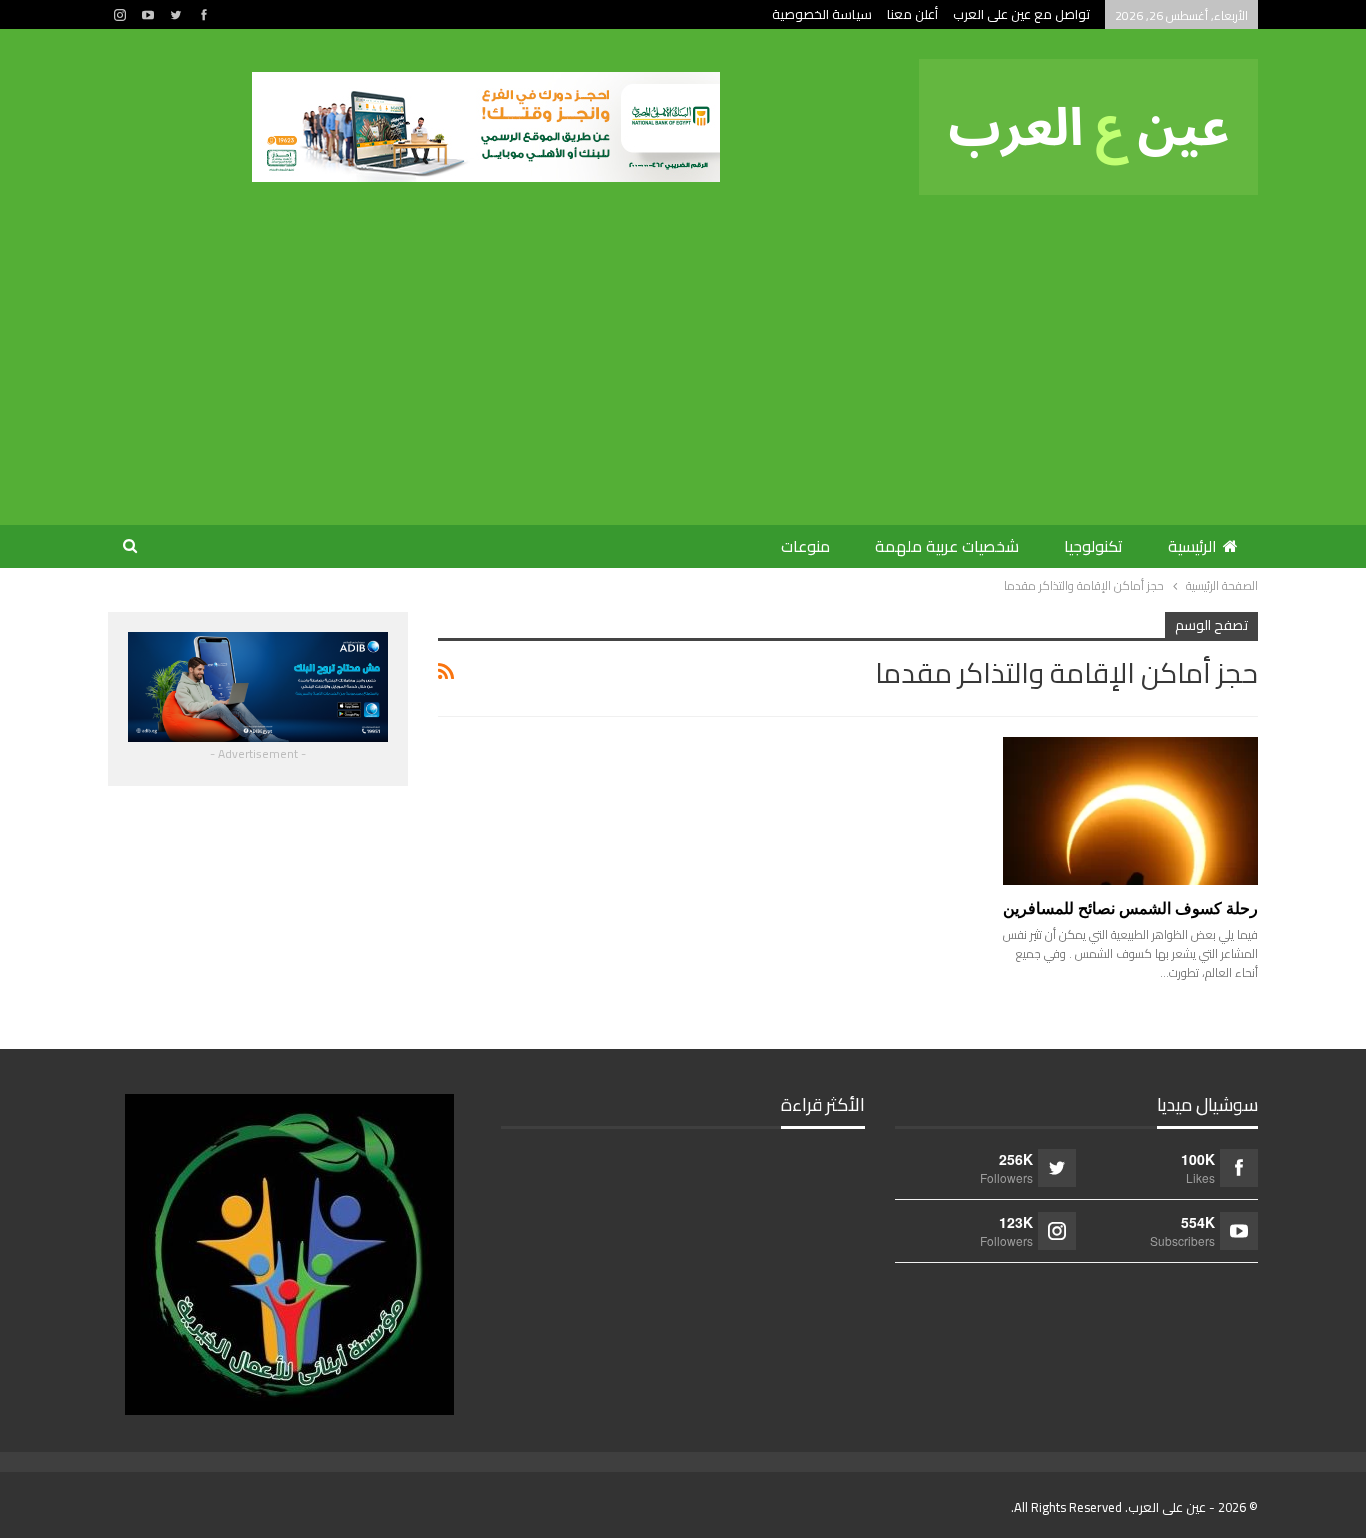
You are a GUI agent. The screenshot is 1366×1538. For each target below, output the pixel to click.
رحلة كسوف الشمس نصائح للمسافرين (1130, 908)
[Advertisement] (673, 345)
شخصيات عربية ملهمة (947, 546)
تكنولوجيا (1093, 546)
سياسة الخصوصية (822, 14)
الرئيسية (1192, 546)
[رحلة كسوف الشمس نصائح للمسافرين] (1130, 811)
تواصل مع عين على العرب (1021, 14)
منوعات (805, 546)
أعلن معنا (912, 14)
